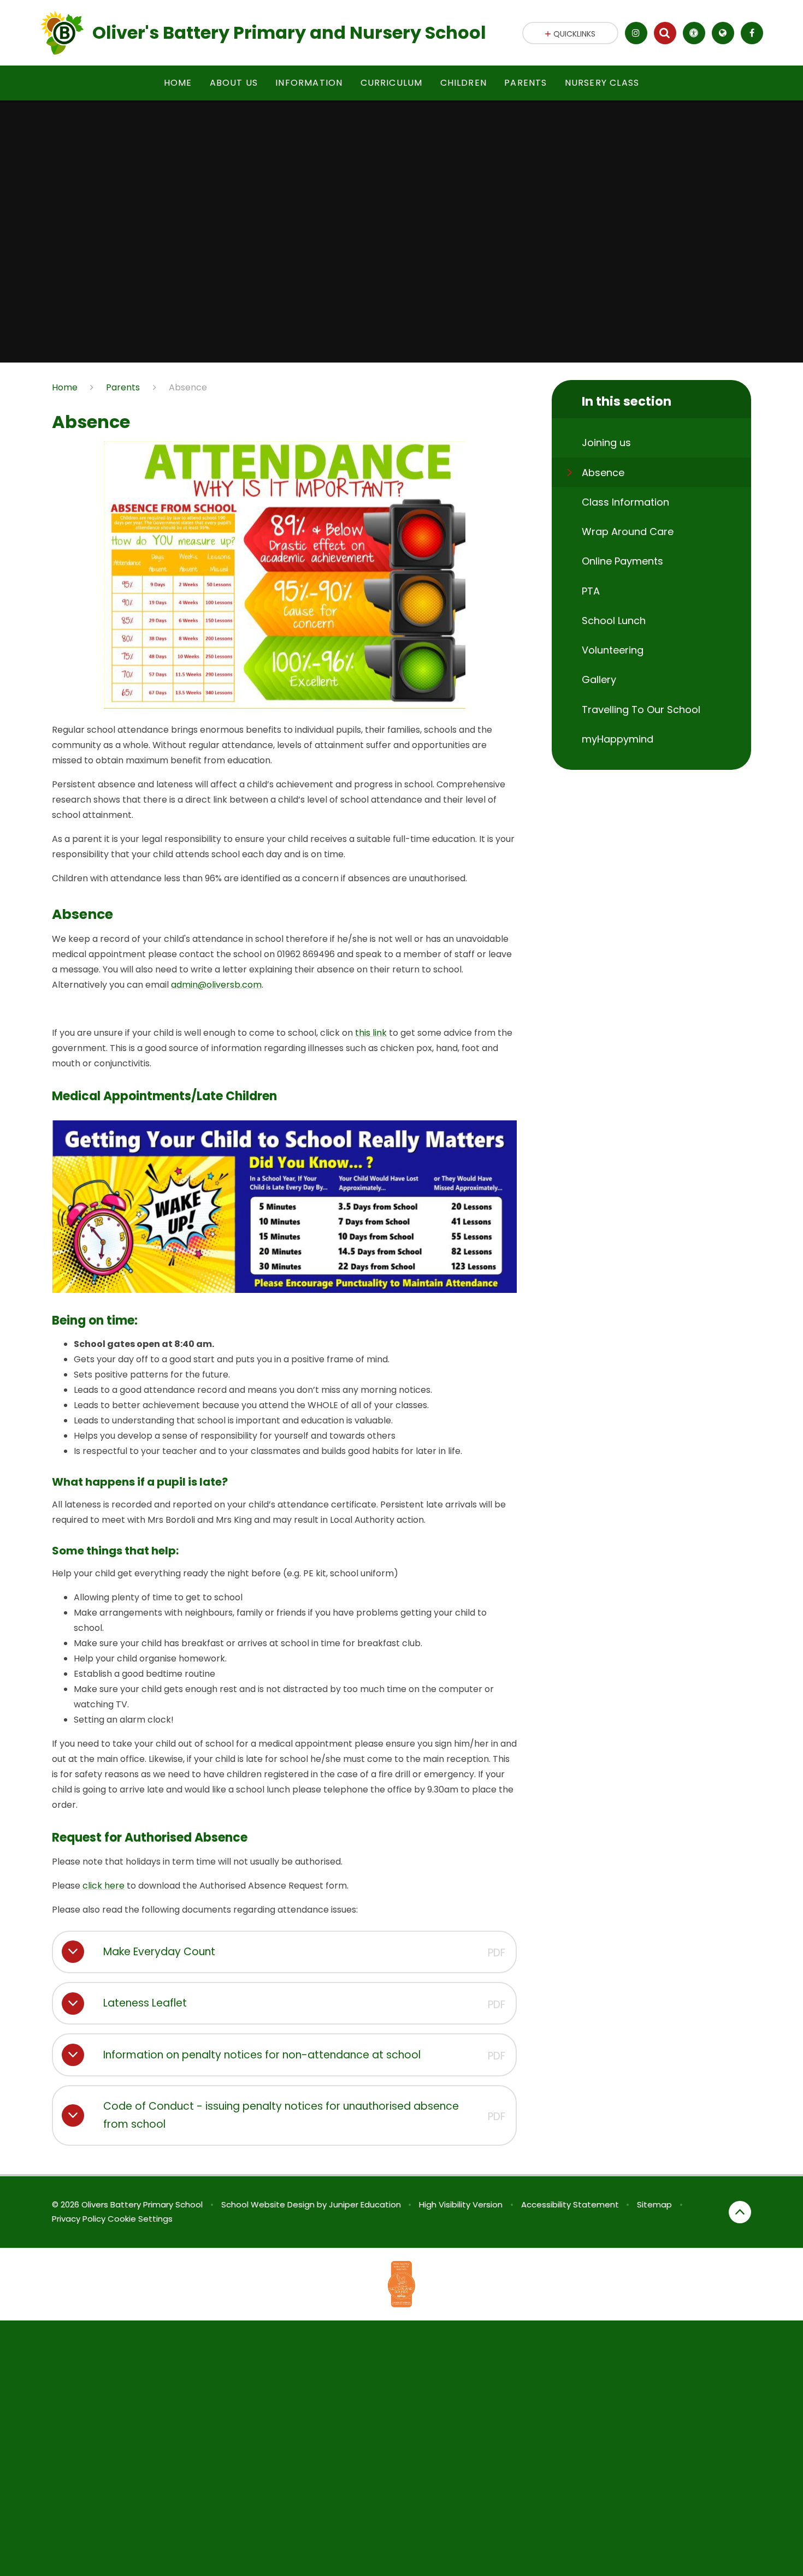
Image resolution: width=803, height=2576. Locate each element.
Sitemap (654, 2204)
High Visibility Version (461, 2204)
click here (104, 1886)
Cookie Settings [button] (140, 2219)
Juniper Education (365, 2204)
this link (371, 1033)
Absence (188, 387)
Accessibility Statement (570, 2204)
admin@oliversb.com (216, 985)
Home (65, 387)
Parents (123, 387)
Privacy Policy (79, 2219)
